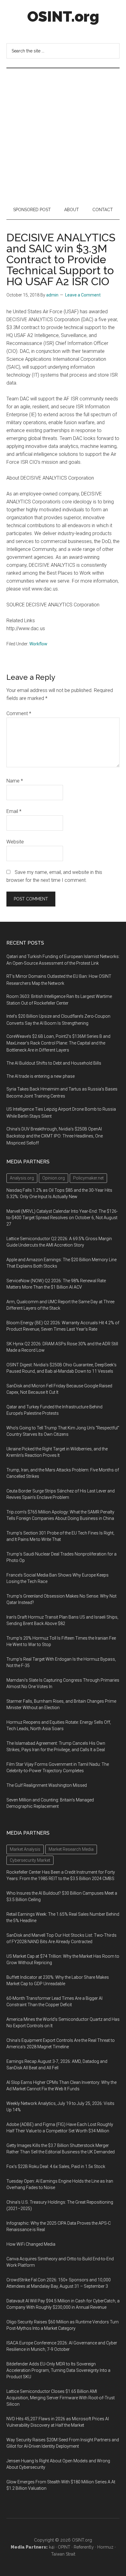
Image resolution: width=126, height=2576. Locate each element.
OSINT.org (63, 16)
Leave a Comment (83, 295)
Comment (19, 713)
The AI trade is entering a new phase (41, 1076)
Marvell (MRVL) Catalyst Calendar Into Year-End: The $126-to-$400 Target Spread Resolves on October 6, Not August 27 (62, 1218)
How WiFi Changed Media (31, 2244)
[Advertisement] (63, 134)
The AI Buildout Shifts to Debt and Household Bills (54, 1063)
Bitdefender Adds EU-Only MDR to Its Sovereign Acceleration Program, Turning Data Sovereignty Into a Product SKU (58, 2370)
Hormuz (105, 2547)
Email (14, 811)
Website (15, 842)
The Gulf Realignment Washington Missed (47, 1785)
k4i (52, 2547)
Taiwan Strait (63, 2554)
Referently (84, 2547)
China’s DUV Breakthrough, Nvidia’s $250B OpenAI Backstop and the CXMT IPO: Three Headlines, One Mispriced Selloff (55, 1136)
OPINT (64, 2547)
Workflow (38, 644)
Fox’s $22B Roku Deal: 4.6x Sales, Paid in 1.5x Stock (56, 2166)
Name (15, 781)
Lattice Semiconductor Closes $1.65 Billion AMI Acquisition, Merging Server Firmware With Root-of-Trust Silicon (61, 2398)
